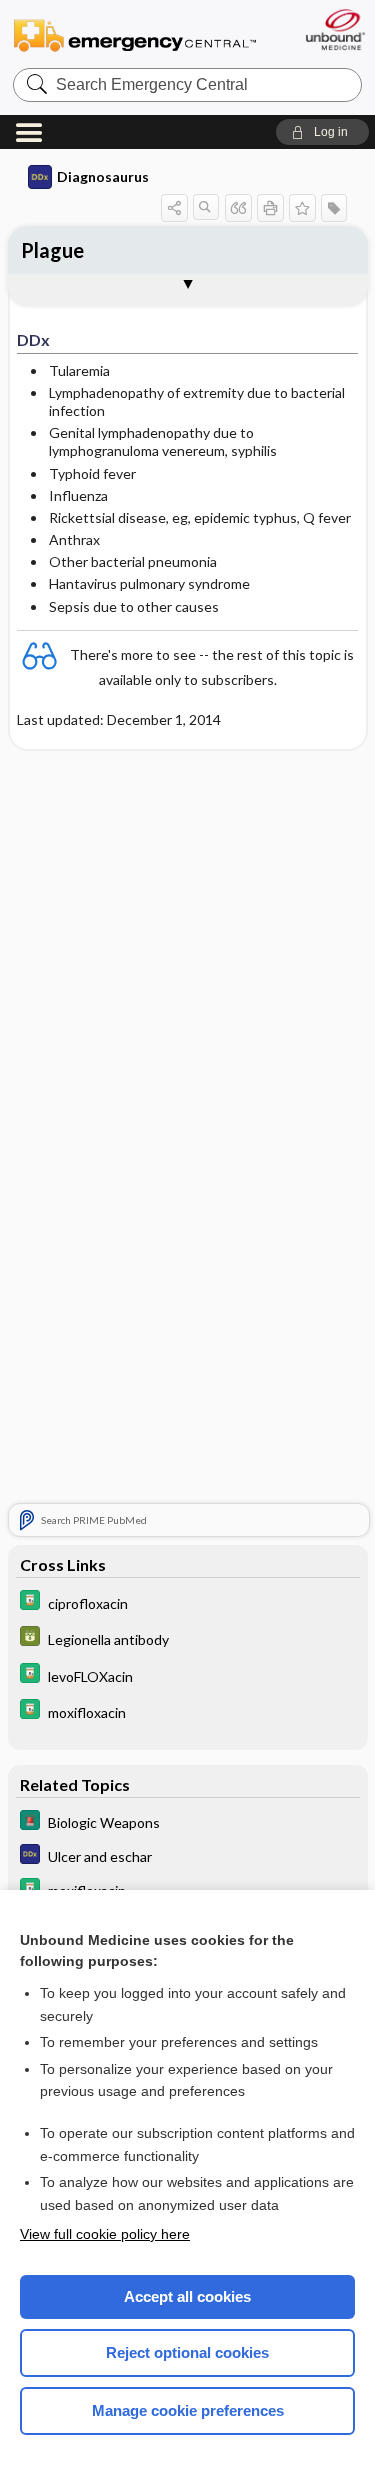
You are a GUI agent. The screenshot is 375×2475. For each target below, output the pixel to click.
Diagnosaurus (103, 176)
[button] (322, 132)
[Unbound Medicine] (334, 29)
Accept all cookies (187, 2296)
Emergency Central (135, 34)
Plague (52, 250)
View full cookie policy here (105, 2234)
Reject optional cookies (187, 2352)
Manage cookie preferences (188, 2410)
